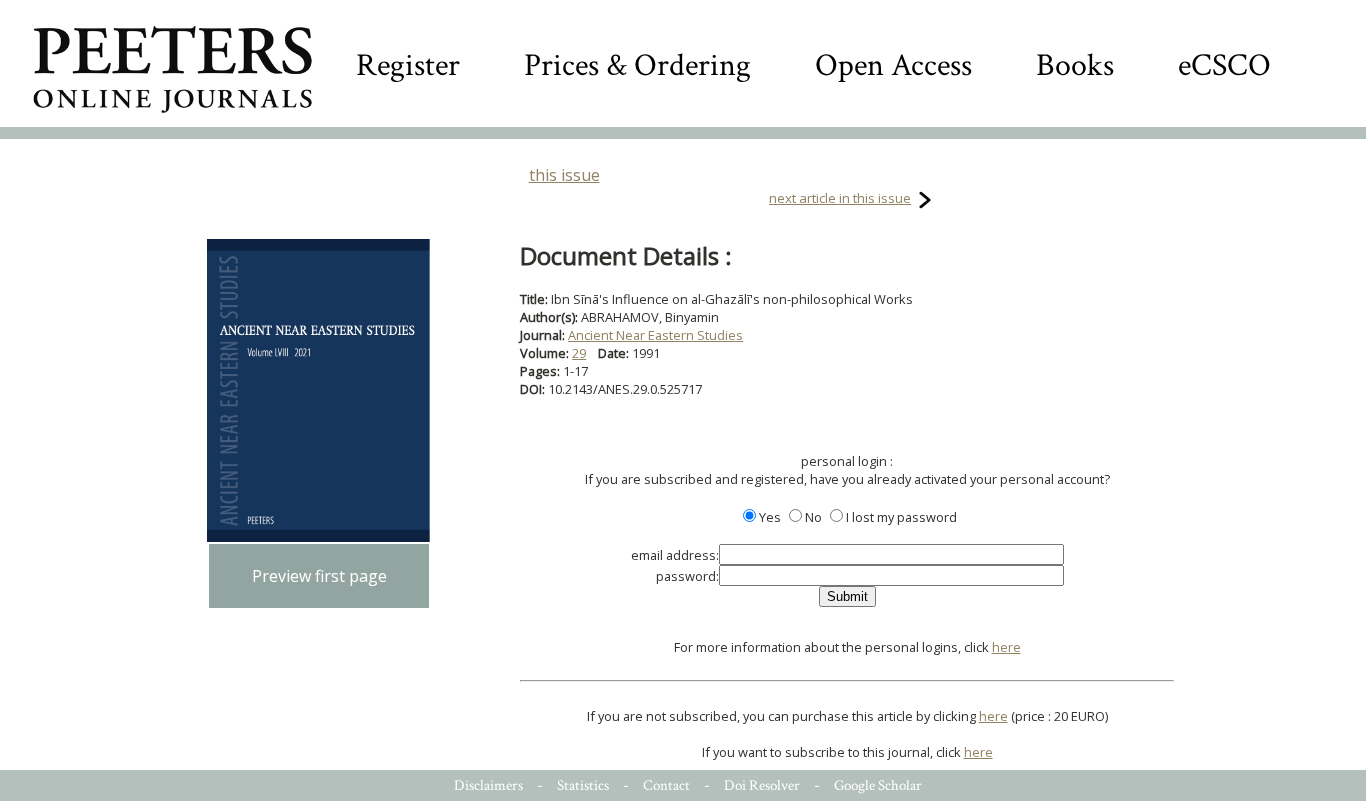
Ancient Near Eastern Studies (655, 335)
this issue (564, 175)
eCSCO (1224, 65)
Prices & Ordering (637, 65)
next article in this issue (840, 198)
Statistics (583, 785)
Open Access (893, 65)
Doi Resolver (762, 785)
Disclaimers (488, 785)
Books (1075, 65)
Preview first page (319, 576)
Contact (666, 785)
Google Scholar (878, 785)
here (1006, 647)
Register (408, 65)
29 (579, 353)
